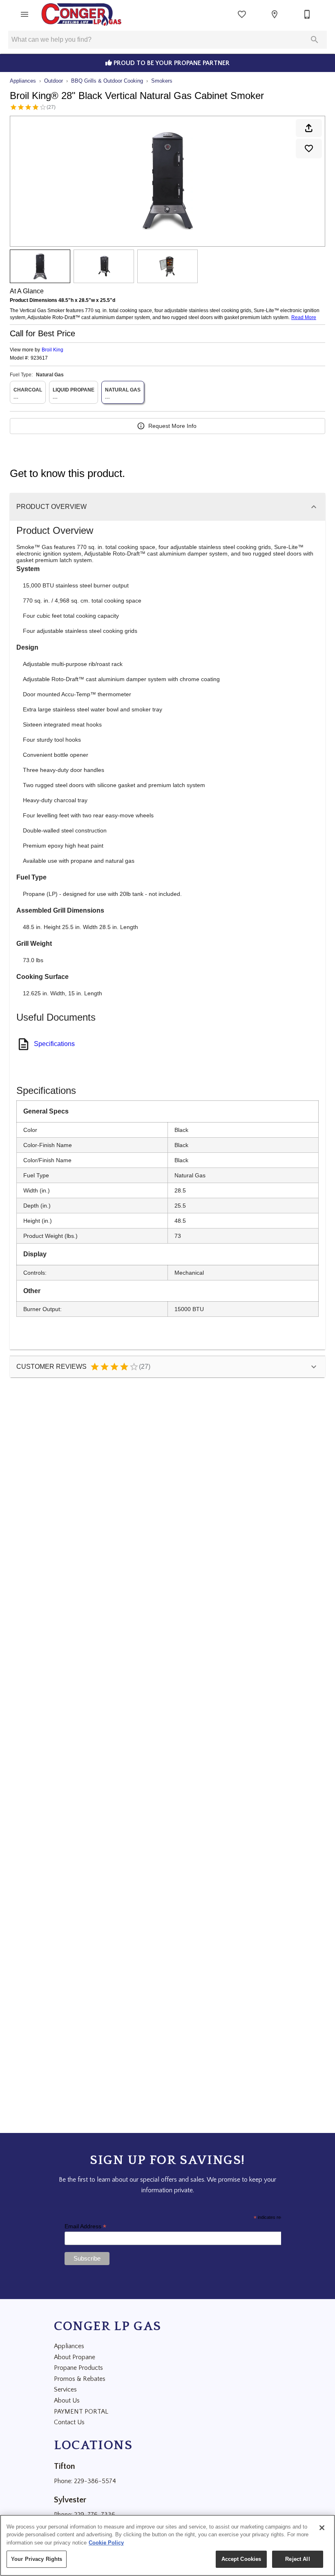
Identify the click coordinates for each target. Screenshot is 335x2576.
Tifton (65, 2466)
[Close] (322, 2528)
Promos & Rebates (80, 2379)
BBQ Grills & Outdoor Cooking (107, 81)
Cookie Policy (106, 2543)
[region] (167, 2545)
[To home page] (82, 14)
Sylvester (70, 2500)
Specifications (54, 1044)
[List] (242, 14)
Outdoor (54, 81)
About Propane (75, 2357)
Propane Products (78, 2368)
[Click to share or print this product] (309, 128)
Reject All (297, 2559)
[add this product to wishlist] (309, 148)
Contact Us (69, 2422)
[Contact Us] (307, 14)
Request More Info (172, 426)
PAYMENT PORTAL (81, 2412)
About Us (67, 2401)
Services (65, 2389)
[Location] (275, 14)
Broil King (52, 350)
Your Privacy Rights (37, 2559)
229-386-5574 (95, 2481)
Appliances (23, 81)
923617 (39, 358)
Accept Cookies (241, 2559)
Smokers (162, 81)
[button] (25, 14)
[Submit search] (315, 40)
